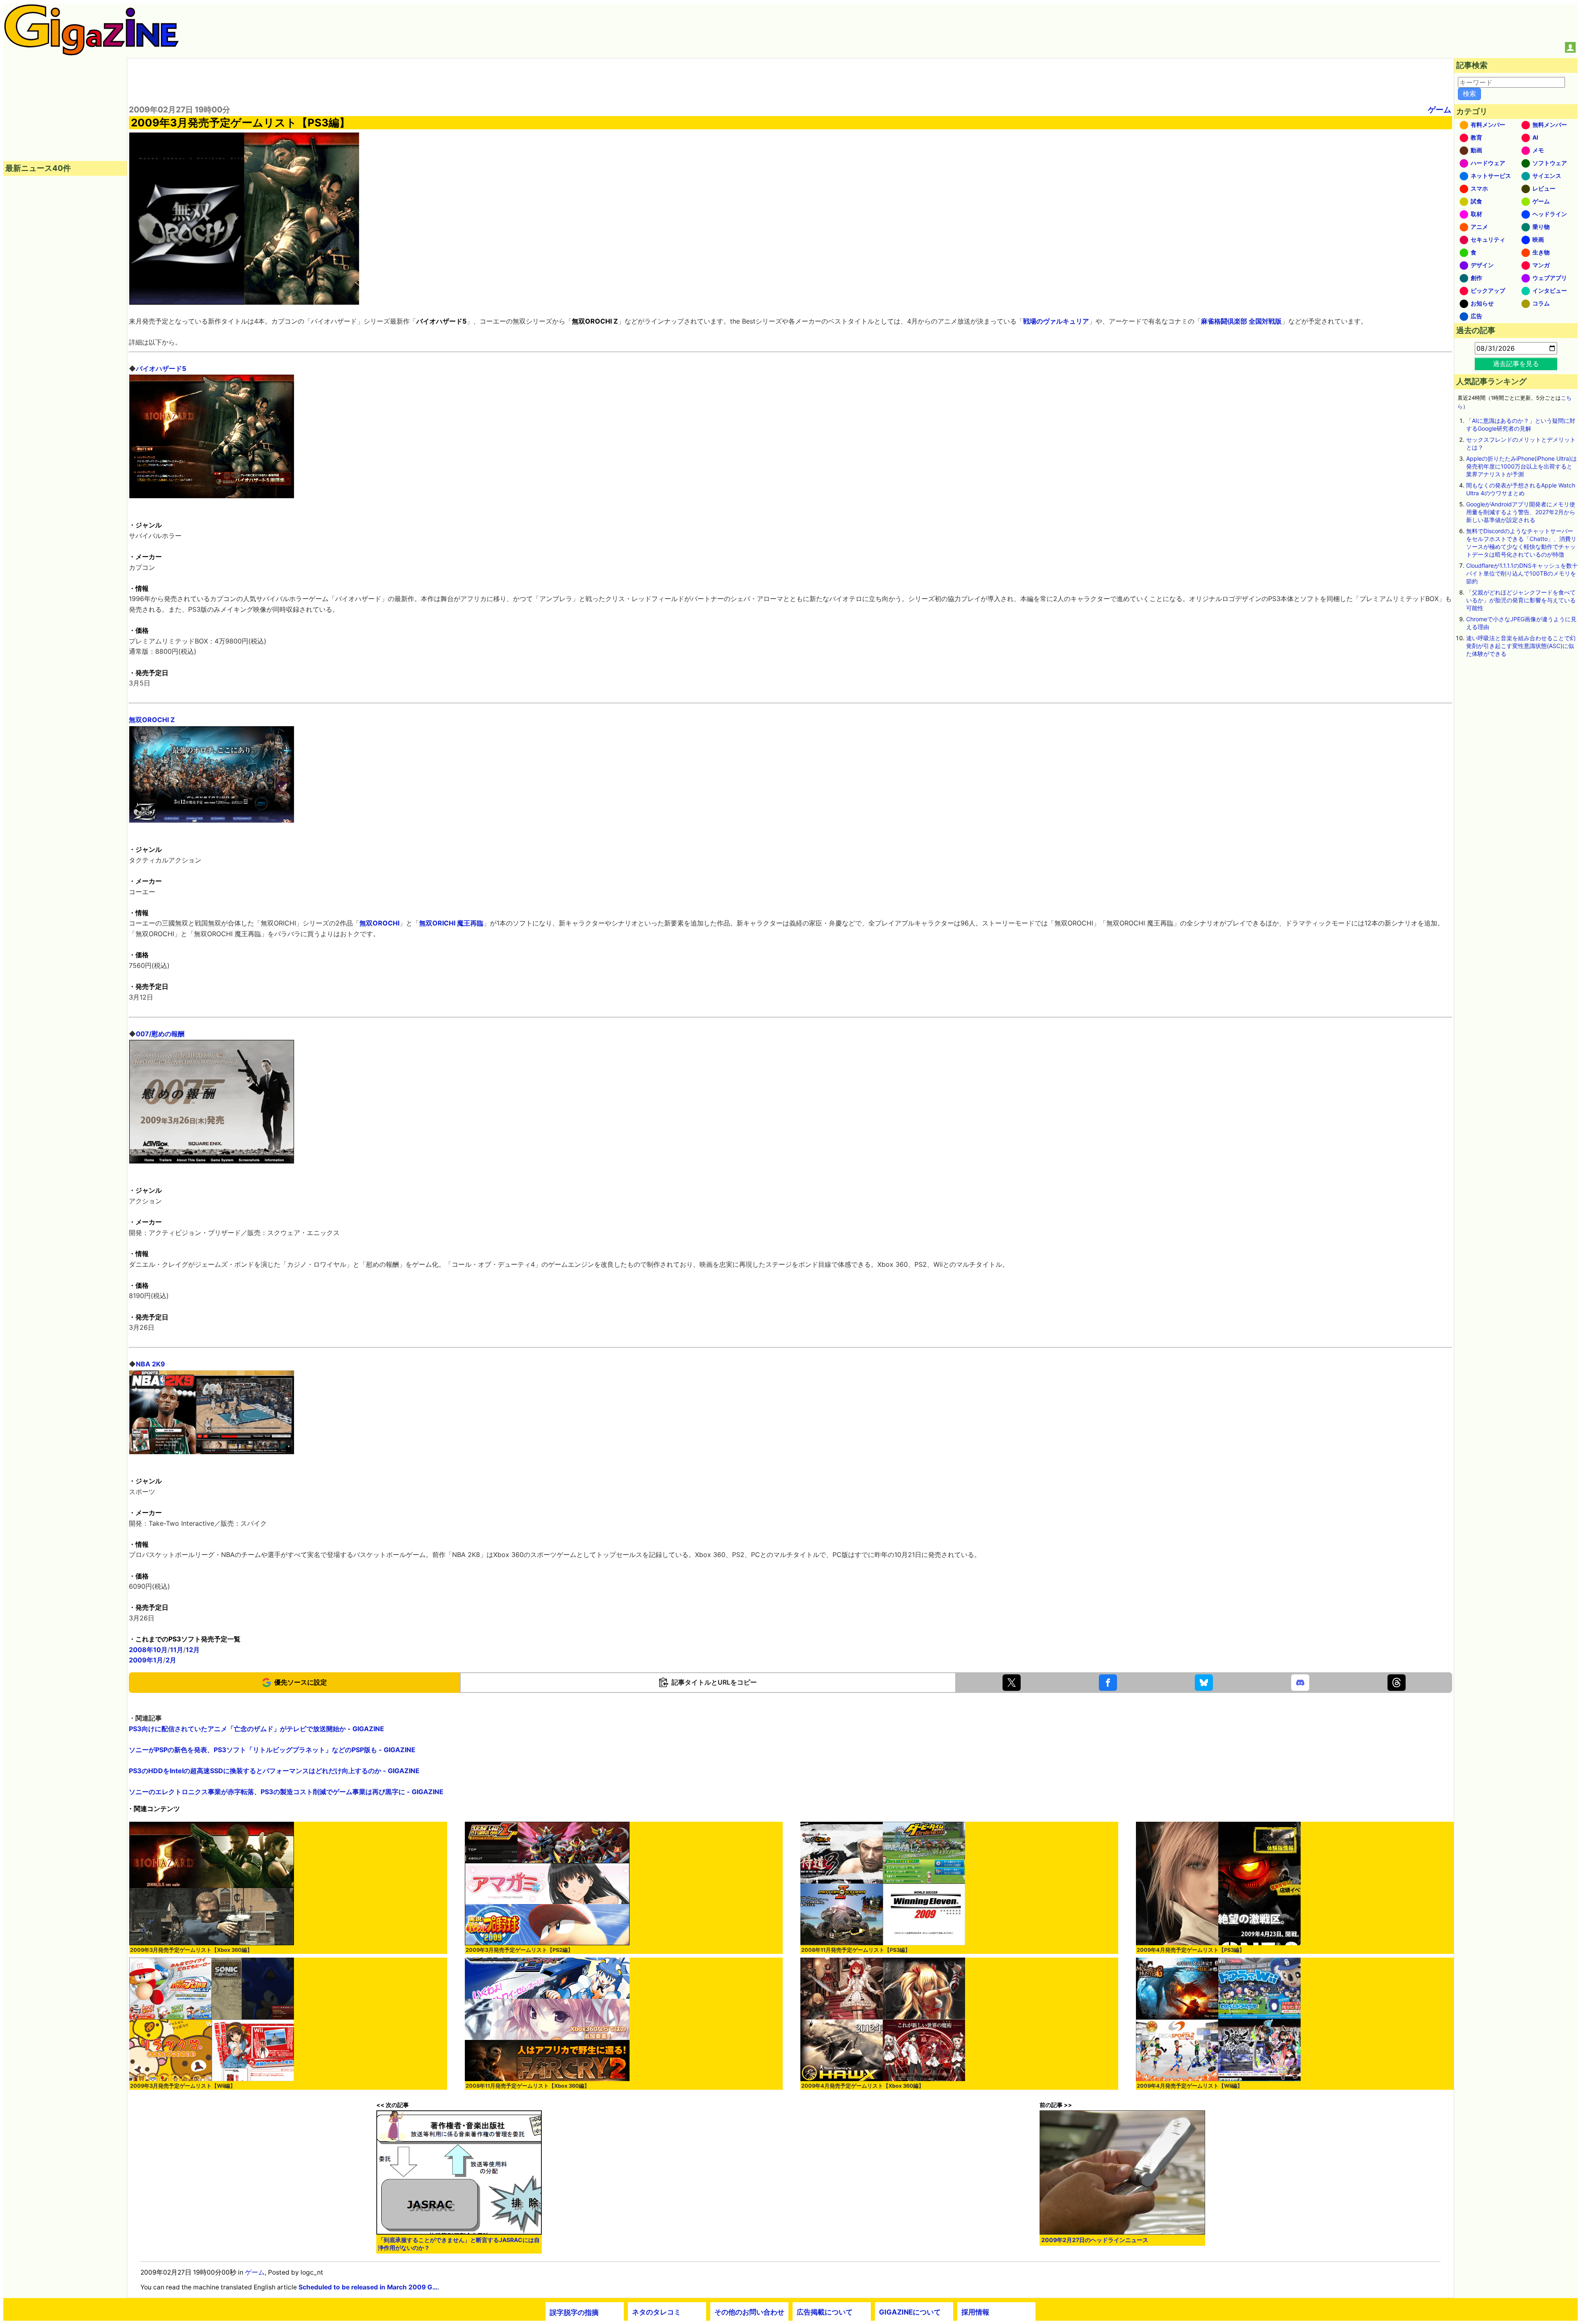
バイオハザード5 (161, 368)
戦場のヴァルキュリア (1056, 321)
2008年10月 (148, 1650)
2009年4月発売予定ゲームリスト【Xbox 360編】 (863, 2086)
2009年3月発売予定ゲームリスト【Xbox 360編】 (191, 1950)
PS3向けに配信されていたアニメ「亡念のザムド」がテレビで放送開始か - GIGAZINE (257, 1729)
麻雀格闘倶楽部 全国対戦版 (1241, 321)
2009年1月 (146, 1660)
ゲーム (1440, 110)
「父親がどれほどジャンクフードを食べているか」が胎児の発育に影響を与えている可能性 (1521, 600)
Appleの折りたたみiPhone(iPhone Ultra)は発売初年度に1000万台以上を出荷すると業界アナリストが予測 (1522, 466)
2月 (171, 1660)
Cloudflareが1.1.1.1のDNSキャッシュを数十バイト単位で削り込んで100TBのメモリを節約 (1522, 573)
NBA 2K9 (150, 1364)
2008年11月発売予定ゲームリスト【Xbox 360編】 (528, 2086)
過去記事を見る (1516, 364)
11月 (177, 1650)
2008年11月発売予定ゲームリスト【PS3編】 (856, 1950)
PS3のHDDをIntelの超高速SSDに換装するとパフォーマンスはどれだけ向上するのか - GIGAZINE (274, 1771)
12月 (193, 1650)
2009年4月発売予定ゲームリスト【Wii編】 (1190, 2086)
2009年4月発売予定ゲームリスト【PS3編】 (1191, 1950)
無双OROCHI (379, 923)
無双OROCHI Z (152, 720)
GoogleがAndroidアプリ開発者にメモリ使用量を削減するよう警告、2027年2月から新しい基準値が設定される (1521, 512)
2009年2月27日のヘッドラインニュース (1095, 2240)
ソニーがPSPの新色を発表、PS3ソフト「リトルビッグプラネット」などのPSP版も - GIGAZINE (272, 1750)
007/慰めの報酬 (160, 1034)
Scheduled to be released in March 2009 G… (368, 2287)
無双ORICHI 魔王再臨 (451, 923)
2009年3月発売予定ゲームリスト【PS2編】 (519, 1950)
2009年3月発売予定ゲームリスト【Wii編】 (183, 2086)
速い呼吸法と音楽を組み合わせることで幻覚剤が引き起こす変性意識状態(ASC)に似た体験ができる (1521, 646)
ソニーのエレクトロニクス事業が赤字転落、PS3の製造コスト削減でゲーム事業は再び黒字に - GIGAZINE (286, 1792)
